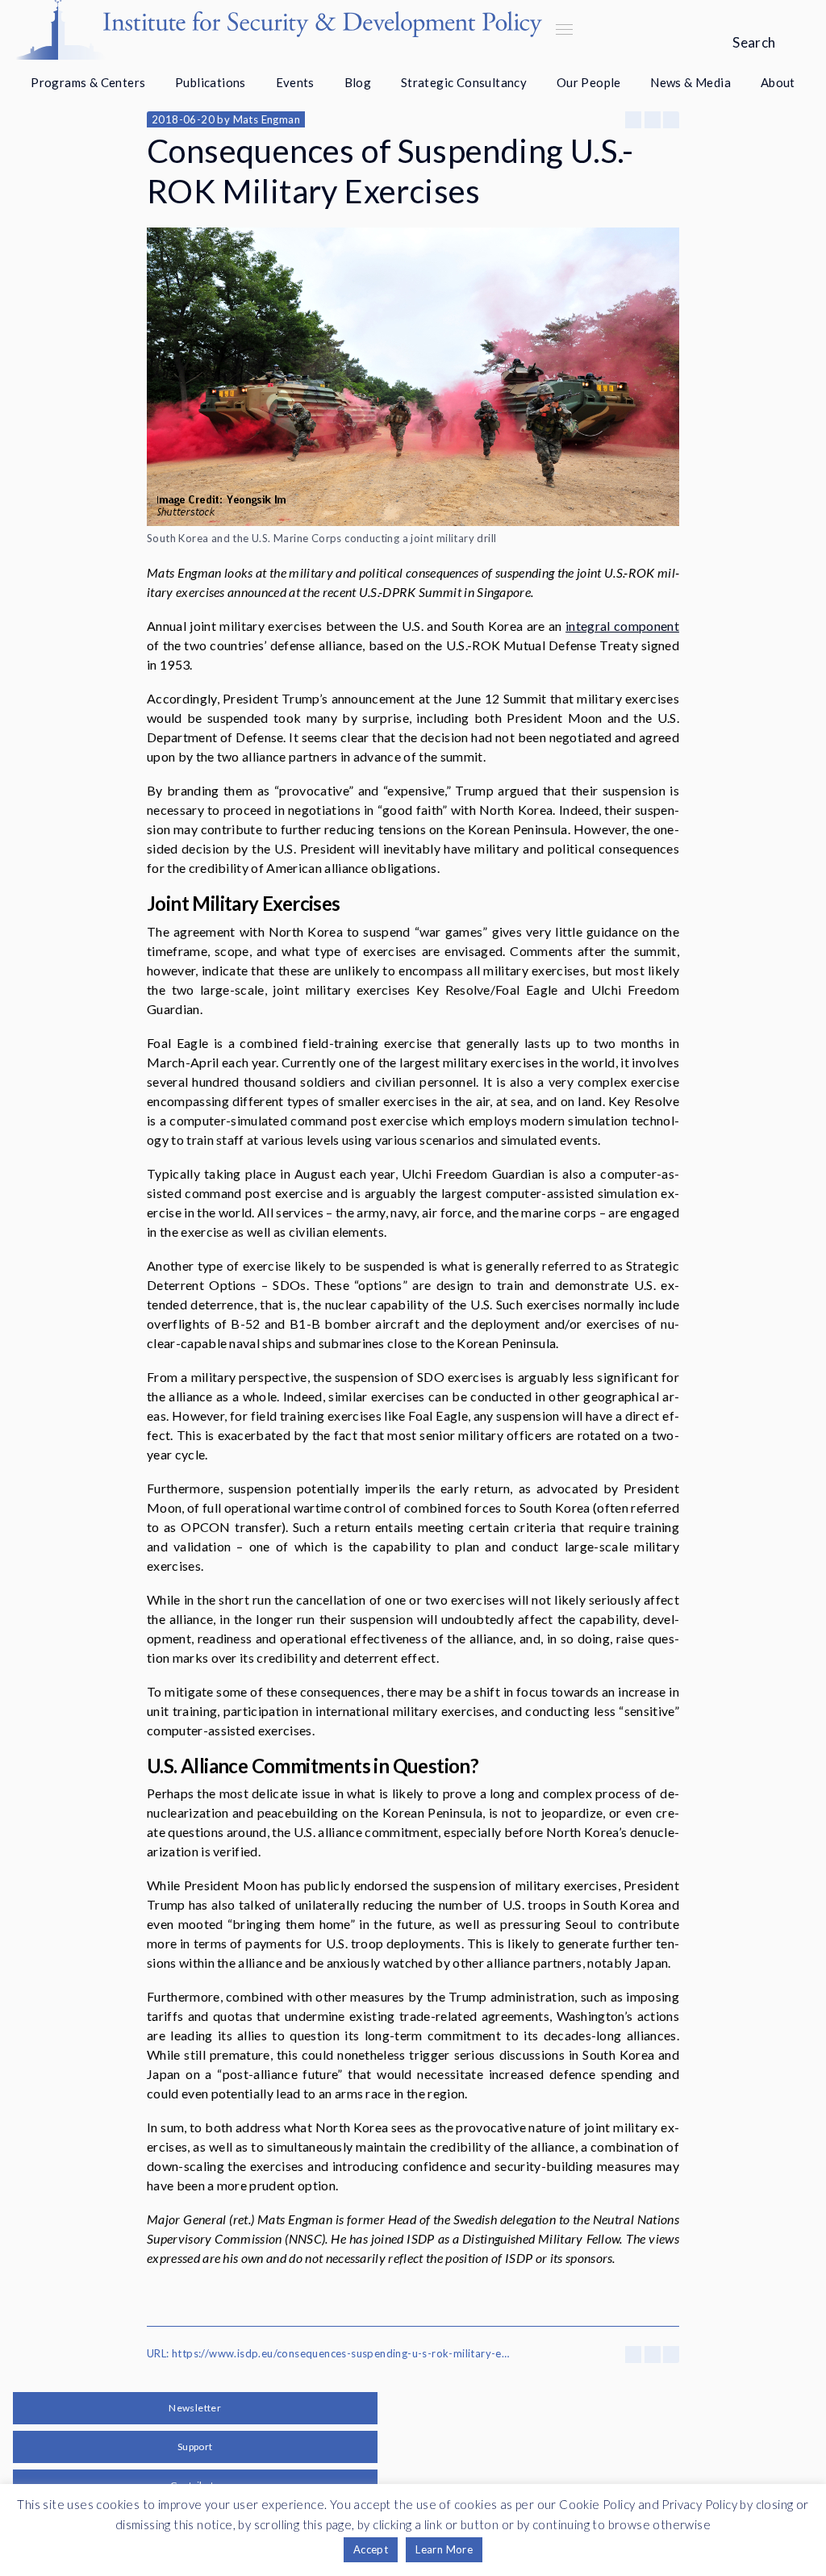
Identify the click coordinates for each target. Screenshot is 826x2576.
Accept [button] (371, 2549)
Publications (211, 82)
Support (195, 2447)
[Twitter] (653, 120)
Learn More (444, 2549)
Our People (589, 82)
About (778, 82)
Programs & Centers (88, 82)
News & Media (690, 82)
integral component (622, 626)
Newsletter (195, 2408)
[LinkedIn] (671, 120)
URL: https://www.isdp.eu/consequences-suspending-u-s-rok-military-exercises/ (328, 2353)
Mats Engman (267, 119)
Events (295, 82)
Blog (358, 82)
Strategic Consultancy (464, 82)
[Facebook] (633, 120)
